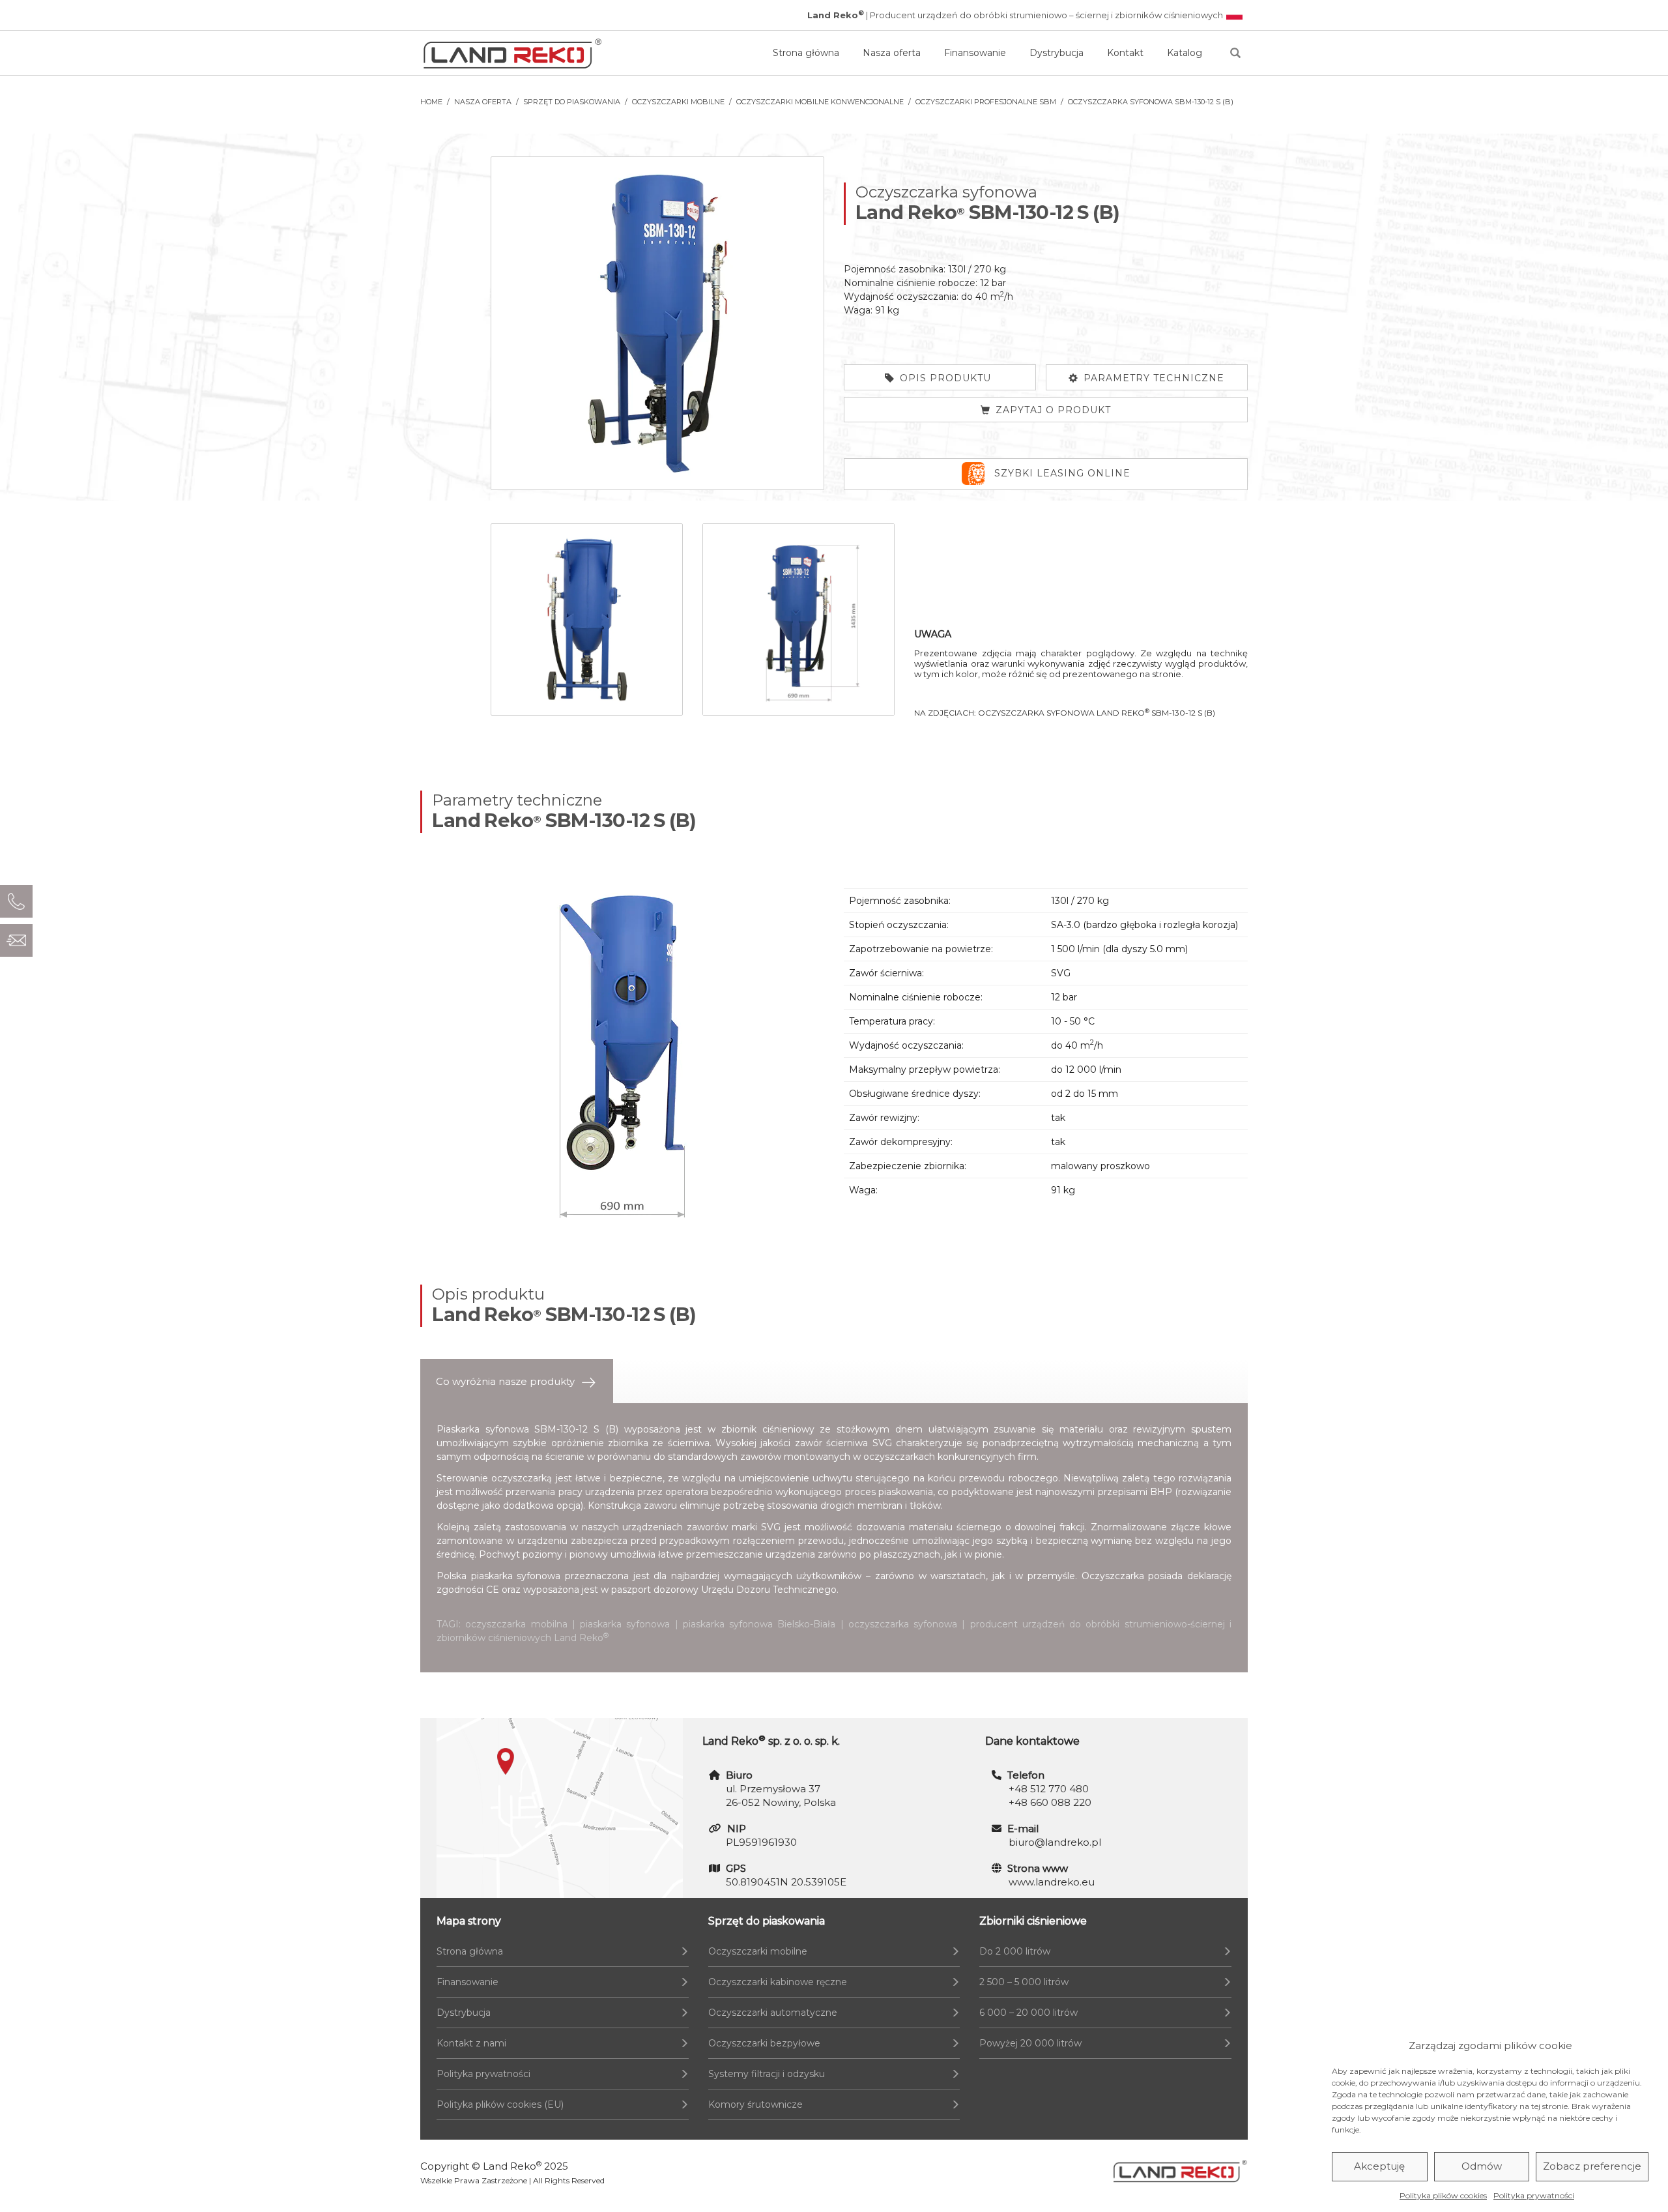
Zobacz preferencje (1592, 2167)
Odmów (1482, 2167)
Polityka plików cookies (1443, 2195)
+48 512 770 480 (1049, 1789)
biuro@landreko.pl (1055, 1842)
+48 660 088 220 (1050, 1802)
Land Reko (512, 2166)
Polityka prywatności (1534, 2195)
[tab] (517, 1381)
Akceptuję (1379, 2167)
